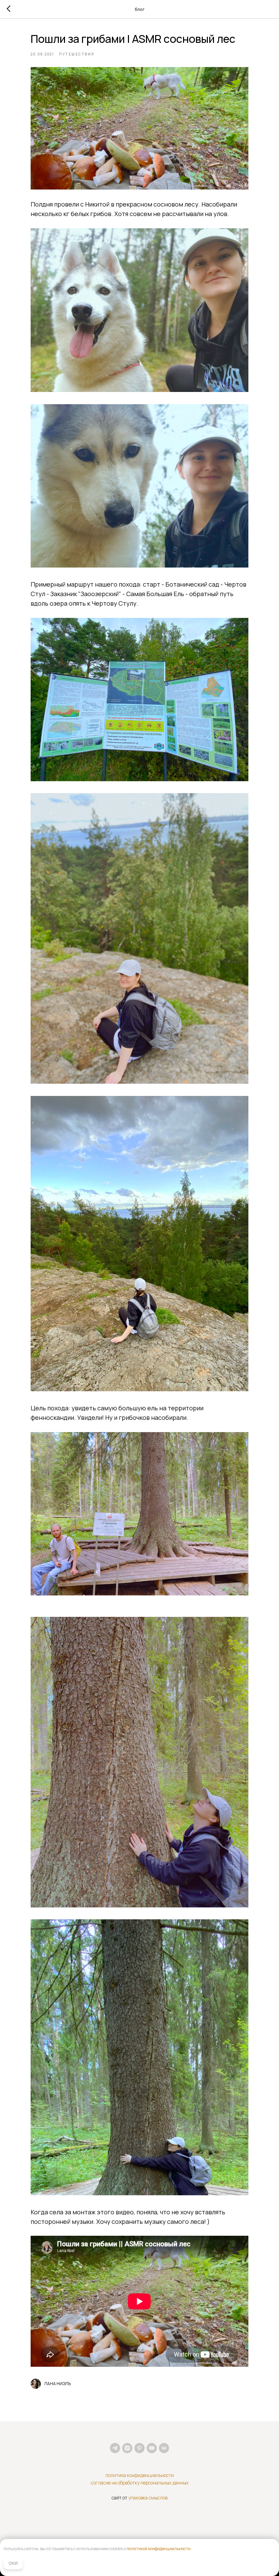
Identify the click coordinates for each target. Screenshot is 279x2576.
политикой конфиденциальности (159, 2549)
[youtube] (152, 2448)
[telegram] (115, 2448)
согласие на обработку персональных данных (140, 2483)
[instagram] (127, 2448)
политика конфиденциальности (140, 2475)
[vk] (164, 2448)
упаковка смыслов (148, 2498)
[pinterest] (139, 2448)
